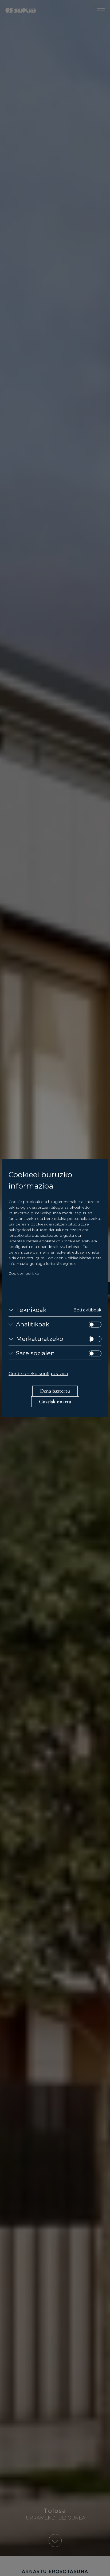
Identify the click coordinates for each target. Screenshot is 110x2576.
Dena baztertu (55, 1391)
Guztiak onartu (55, 1402)
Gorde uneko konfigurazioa (38, 1374)
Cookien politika (24, 1273)
